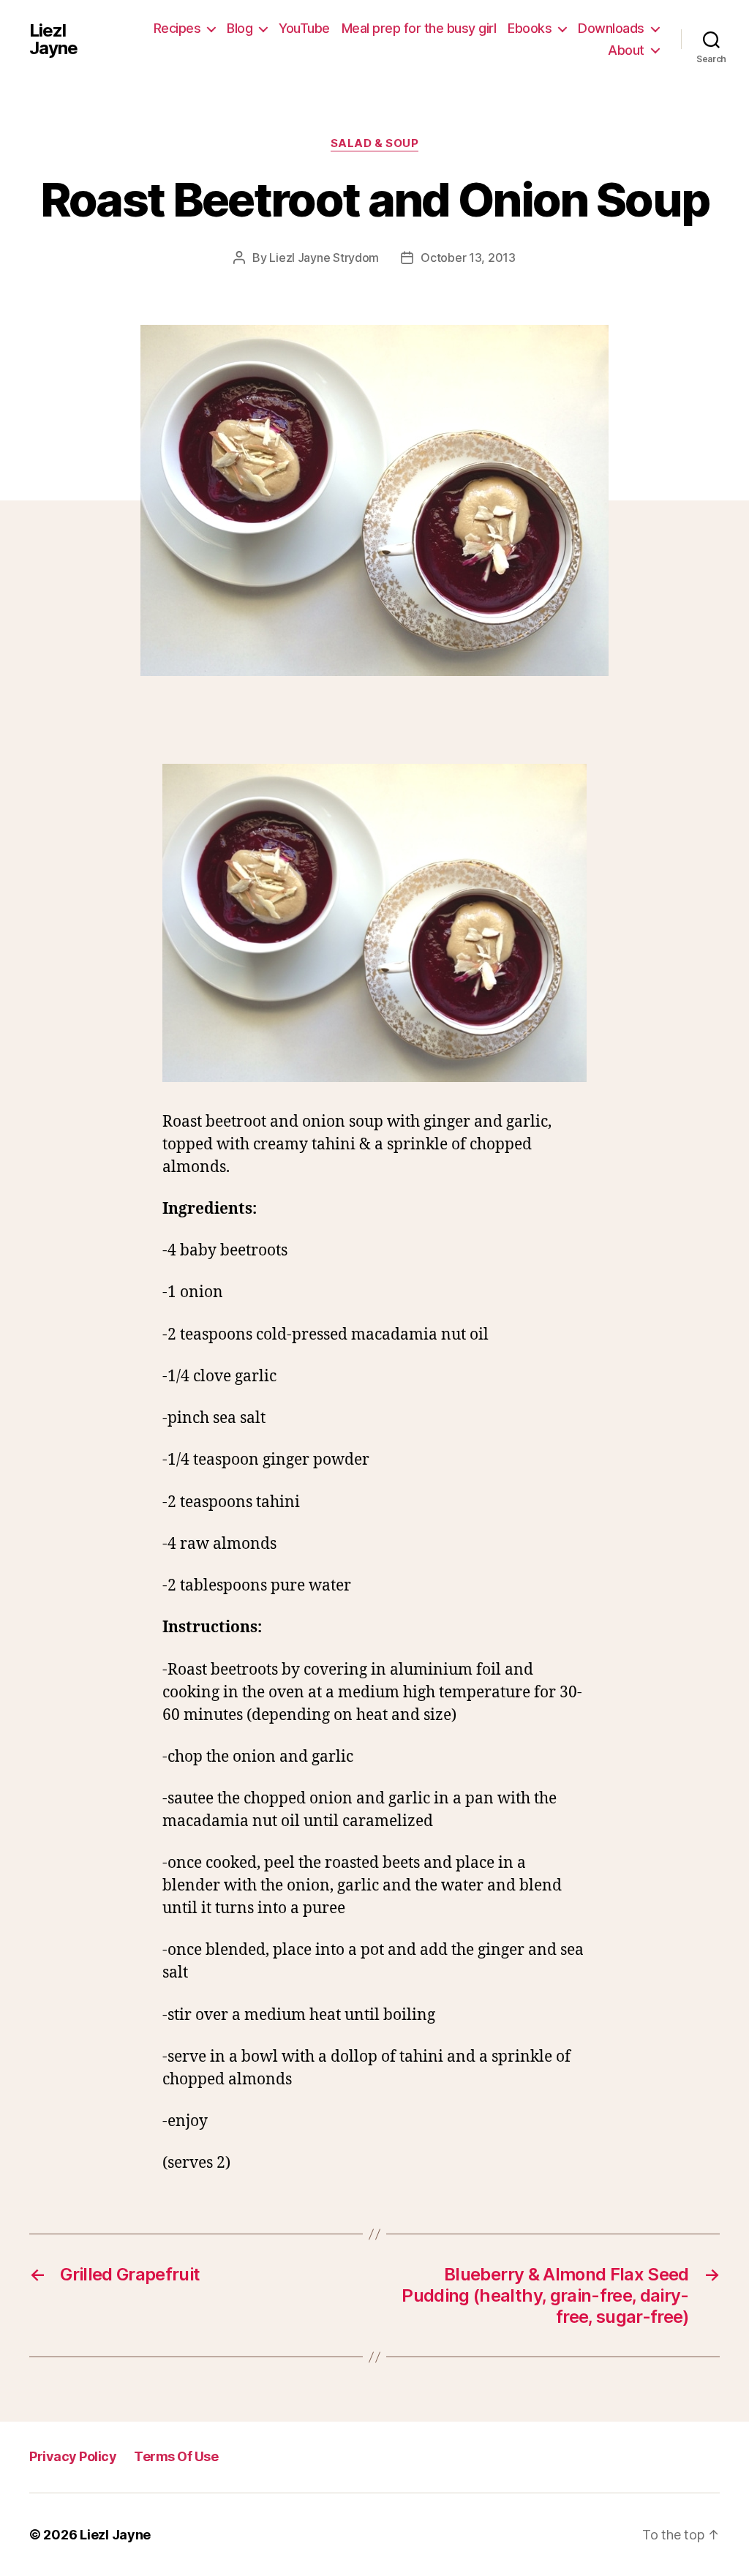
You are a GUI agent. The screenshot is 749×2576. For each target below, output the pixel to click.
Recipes (177, 28)
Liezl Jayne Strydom (324, 258)
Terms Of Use (176, 2456)
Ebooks (530, 28)
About (626, 50)
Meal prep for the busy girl (419, 28)
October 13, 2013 (468, 258)
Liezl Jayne (53, 40)
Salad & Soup (375, 143)
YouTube (304, 28)
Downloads (611, 28)
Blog (240, 28)
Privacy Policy (73, 2456)
